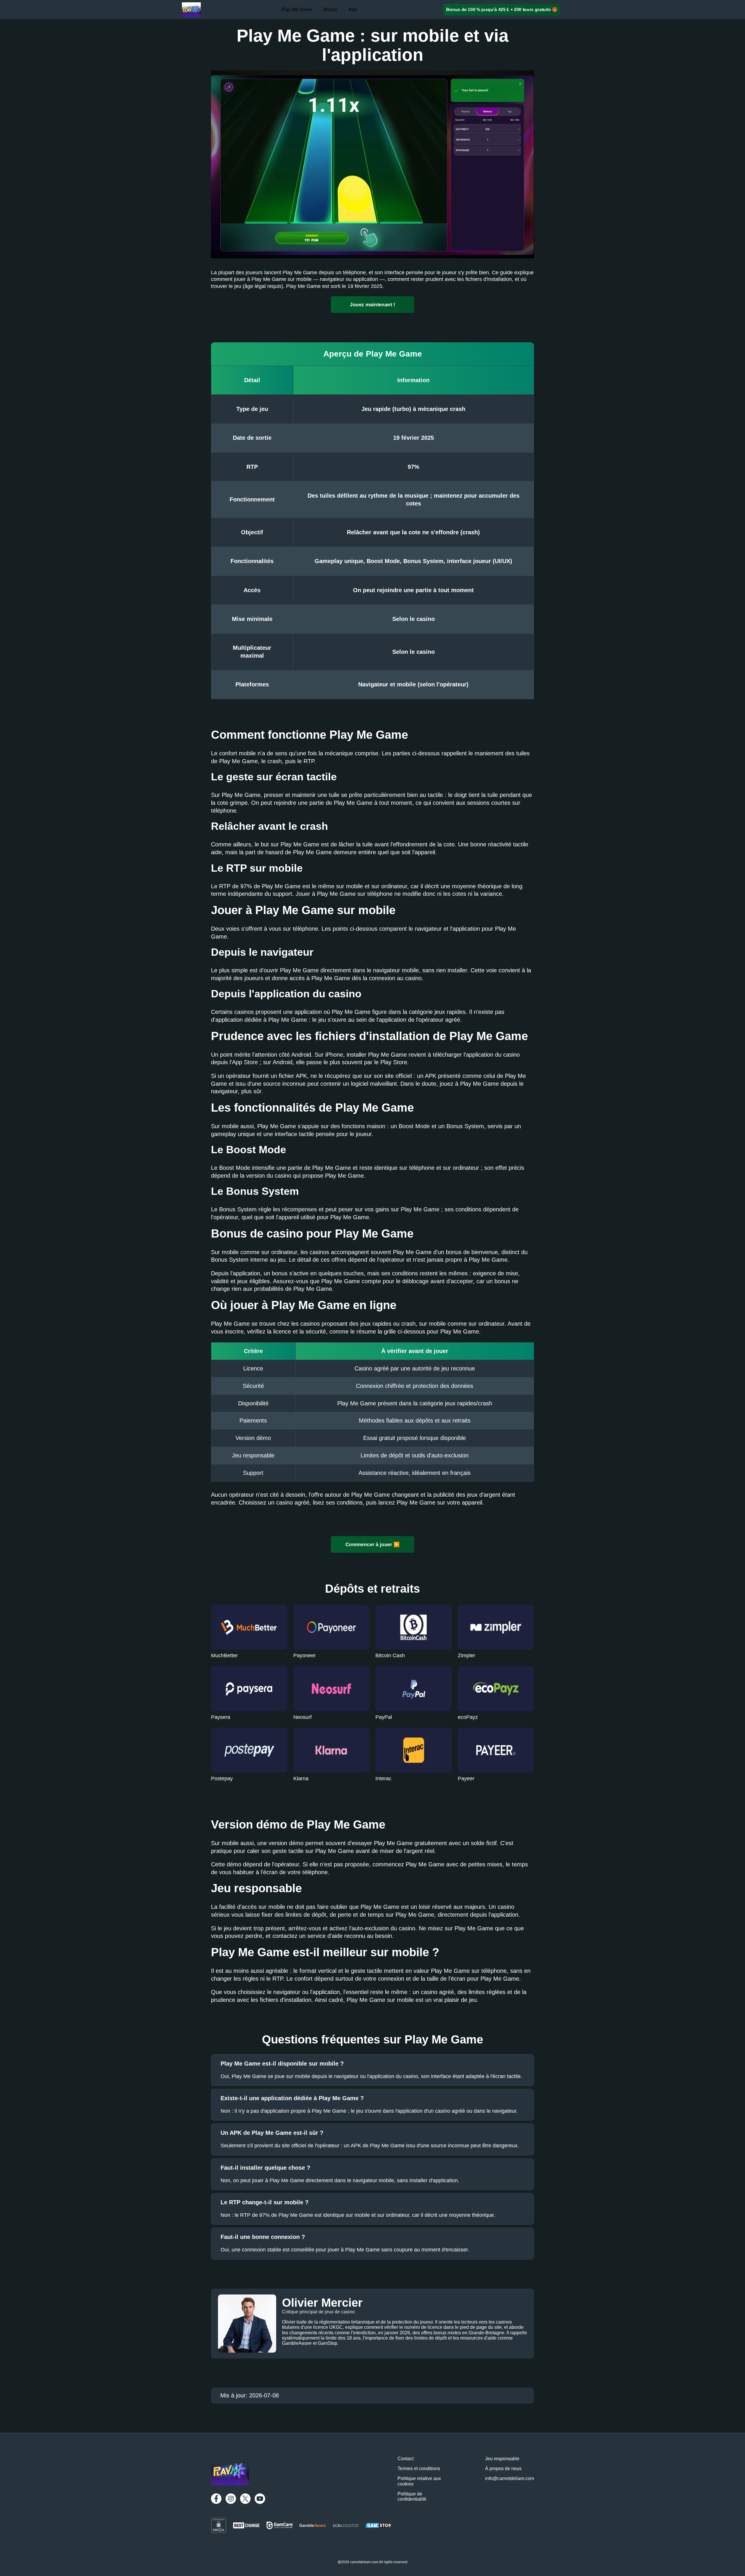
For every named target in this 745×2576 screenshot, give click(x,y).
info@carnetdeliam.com (510, 2478)
